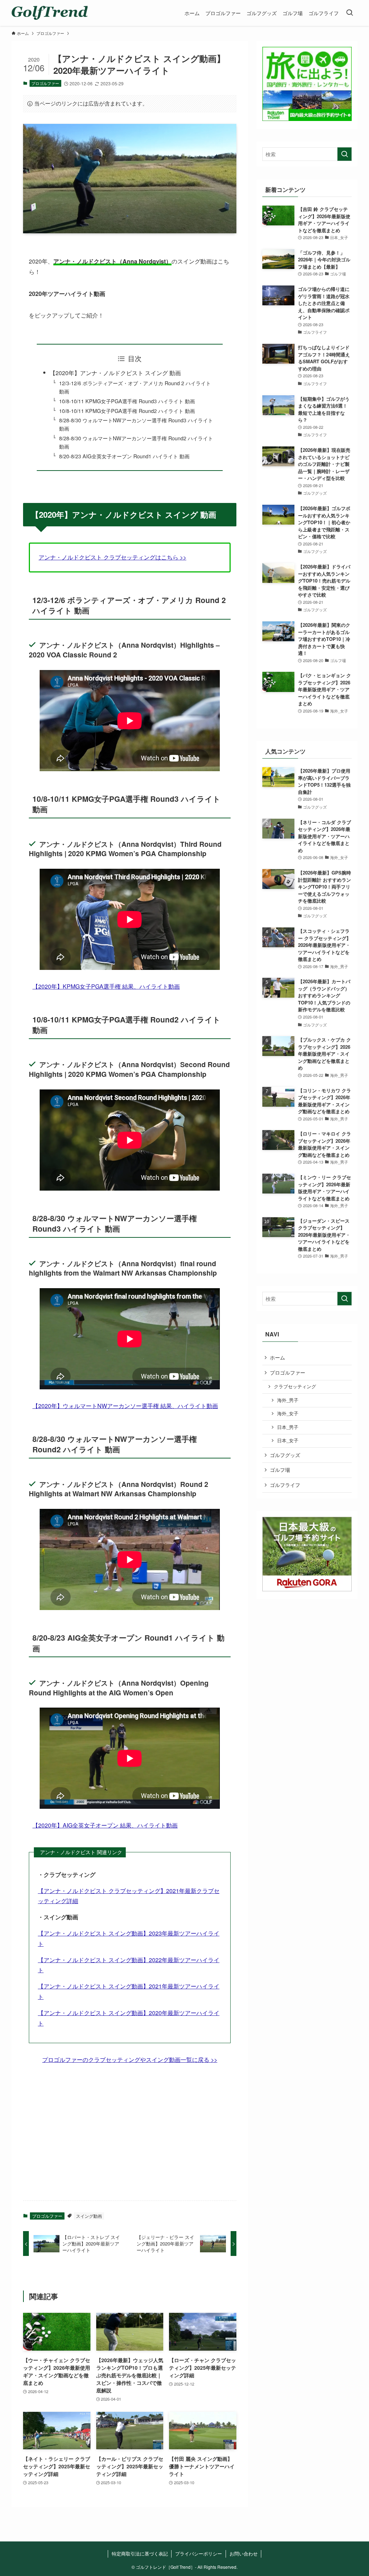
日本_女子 (288, 1440)
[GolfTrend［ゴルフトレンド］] (50, 13)
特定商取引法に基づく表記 (140, 2553)
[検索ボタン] (350, 13)
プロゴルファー (45, 83)
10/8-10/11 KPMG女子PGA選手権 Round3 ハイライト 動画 (127, 401)
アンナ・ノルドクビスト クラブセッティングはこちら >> (112, 557)
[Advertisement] (130, 2139)
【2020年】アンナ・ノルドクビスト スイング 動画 (115, 373)
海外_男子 (288, 1400)
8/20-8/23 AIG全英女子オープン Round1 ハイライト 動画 (124, 456)
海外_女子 (288, 1413)
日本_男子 (288, 1427)
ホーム (277, 1357)
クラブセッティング (295, 1386)
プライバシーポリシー (199, 2553)
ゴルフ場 (280, 1470)
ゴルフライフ (285, 1485)
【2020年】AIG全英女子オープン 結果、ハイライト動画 (105, 1825)
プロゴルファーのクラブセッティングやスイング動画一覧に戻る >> (130, 2060)
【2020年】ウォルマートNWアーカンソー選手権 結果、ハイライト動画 (125, 1406)
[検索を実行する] (344, 154)
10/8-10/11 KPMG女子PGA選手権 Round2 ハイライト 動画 (127, 411)
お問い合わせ (244, 2553)
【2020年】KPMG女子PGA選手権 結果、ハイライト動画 (106, 986)
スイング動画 (89, 2216)
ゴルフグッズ (285, 1455)
